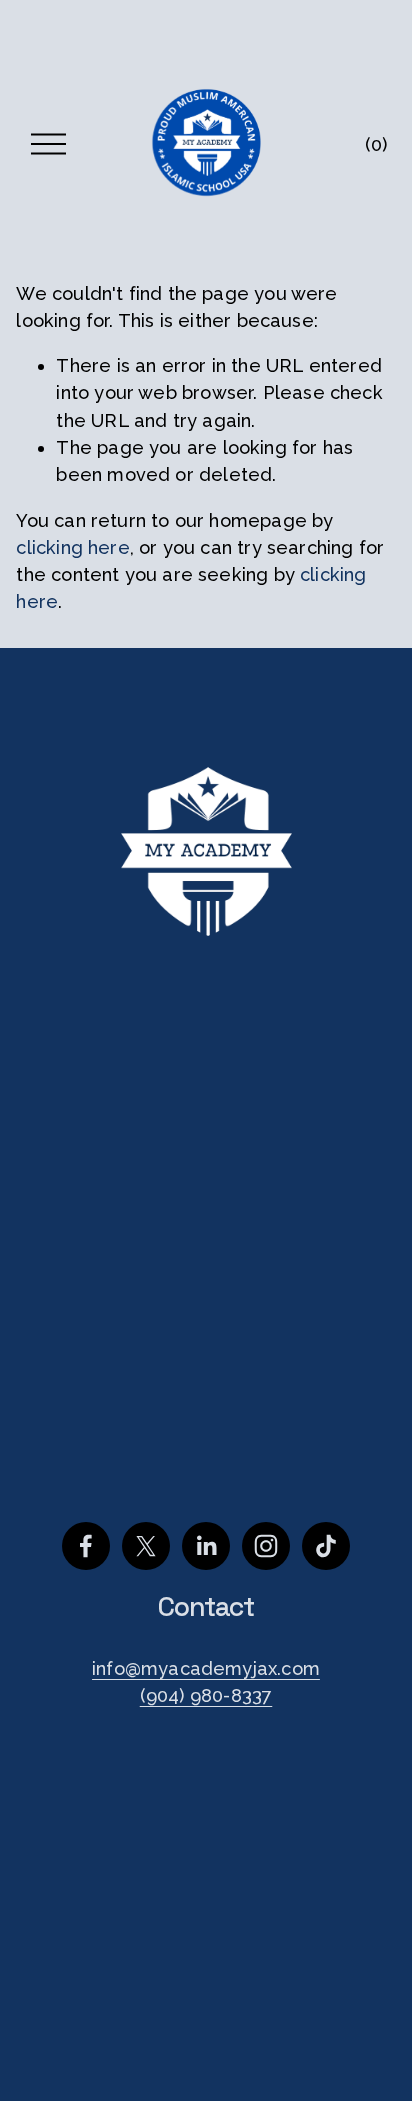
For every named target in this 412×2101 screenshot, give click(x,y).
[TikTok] (326, 1546)
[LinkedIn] (206, 1546)
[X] (146, 1546)
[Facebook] (86, 1546)
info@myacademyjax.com (206, 1668)
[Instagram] (266, 1546)
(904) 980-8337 (206, 1695)
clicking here (72, 547)
